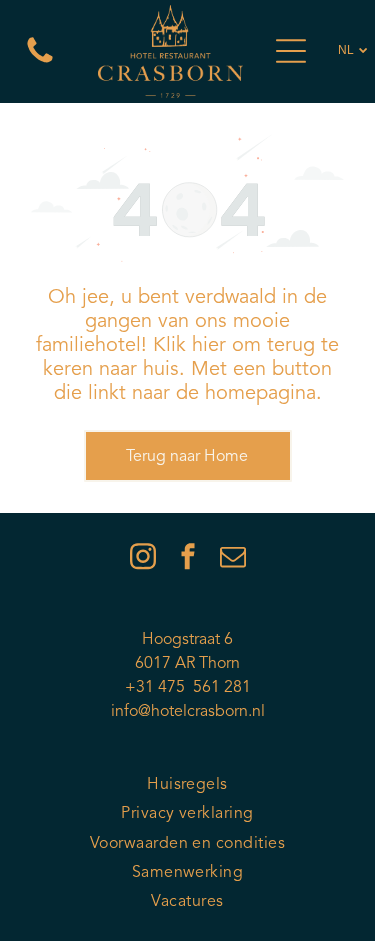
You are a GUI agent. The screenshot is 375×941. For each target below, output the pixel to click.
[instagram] (143, 559)
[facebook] (188, 559)
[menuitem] (187, 785)
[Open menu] (291, 51)
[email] (233, 559)
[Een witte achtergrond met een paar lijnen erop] (40, 63)
